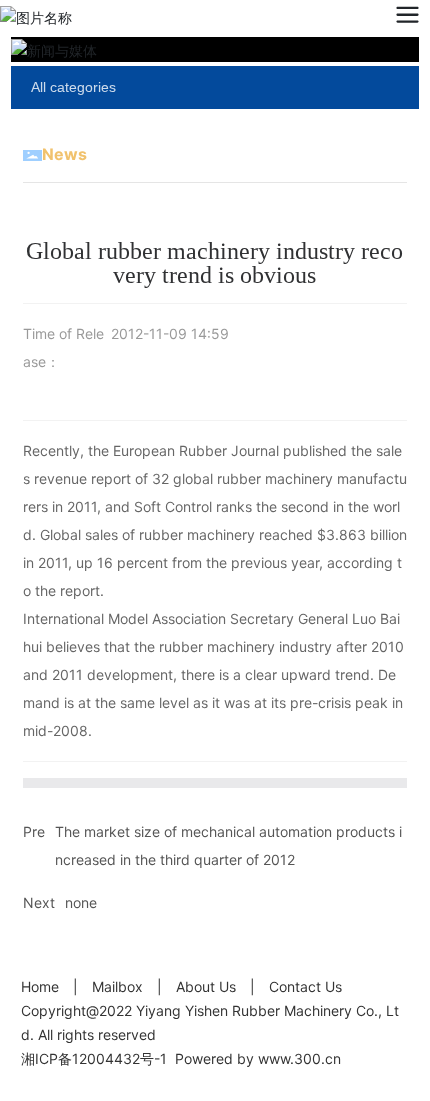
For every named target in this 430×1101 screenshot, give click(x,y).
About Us (206, 986)
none (81, 902)
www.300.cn (299, 1058)
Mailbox (117, 986)
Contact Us (305, 986)
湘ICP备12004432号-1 (94, 1058)
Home (40, 986)
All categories (73, 87)
